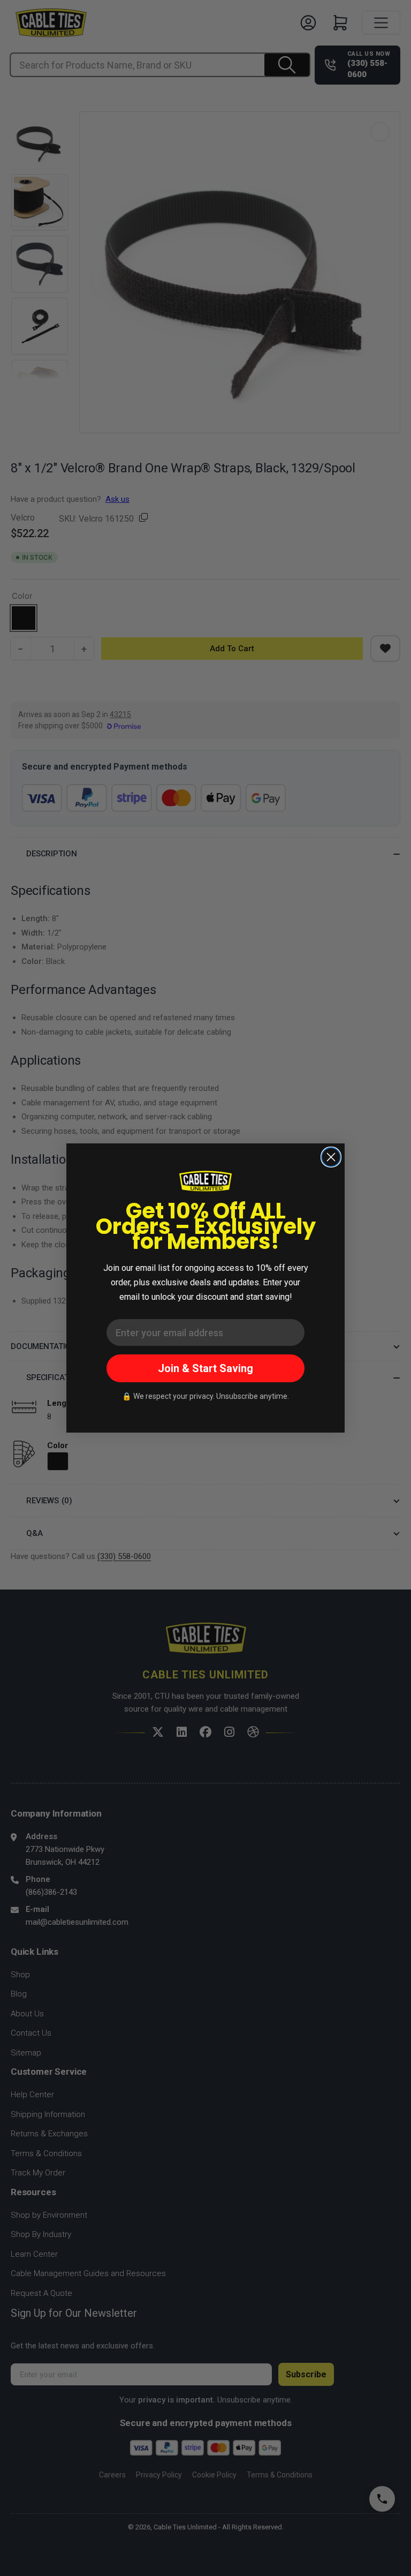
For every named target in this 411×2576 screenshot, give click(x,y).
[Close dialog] (331, 1157)
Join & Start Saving (205, 1368)
